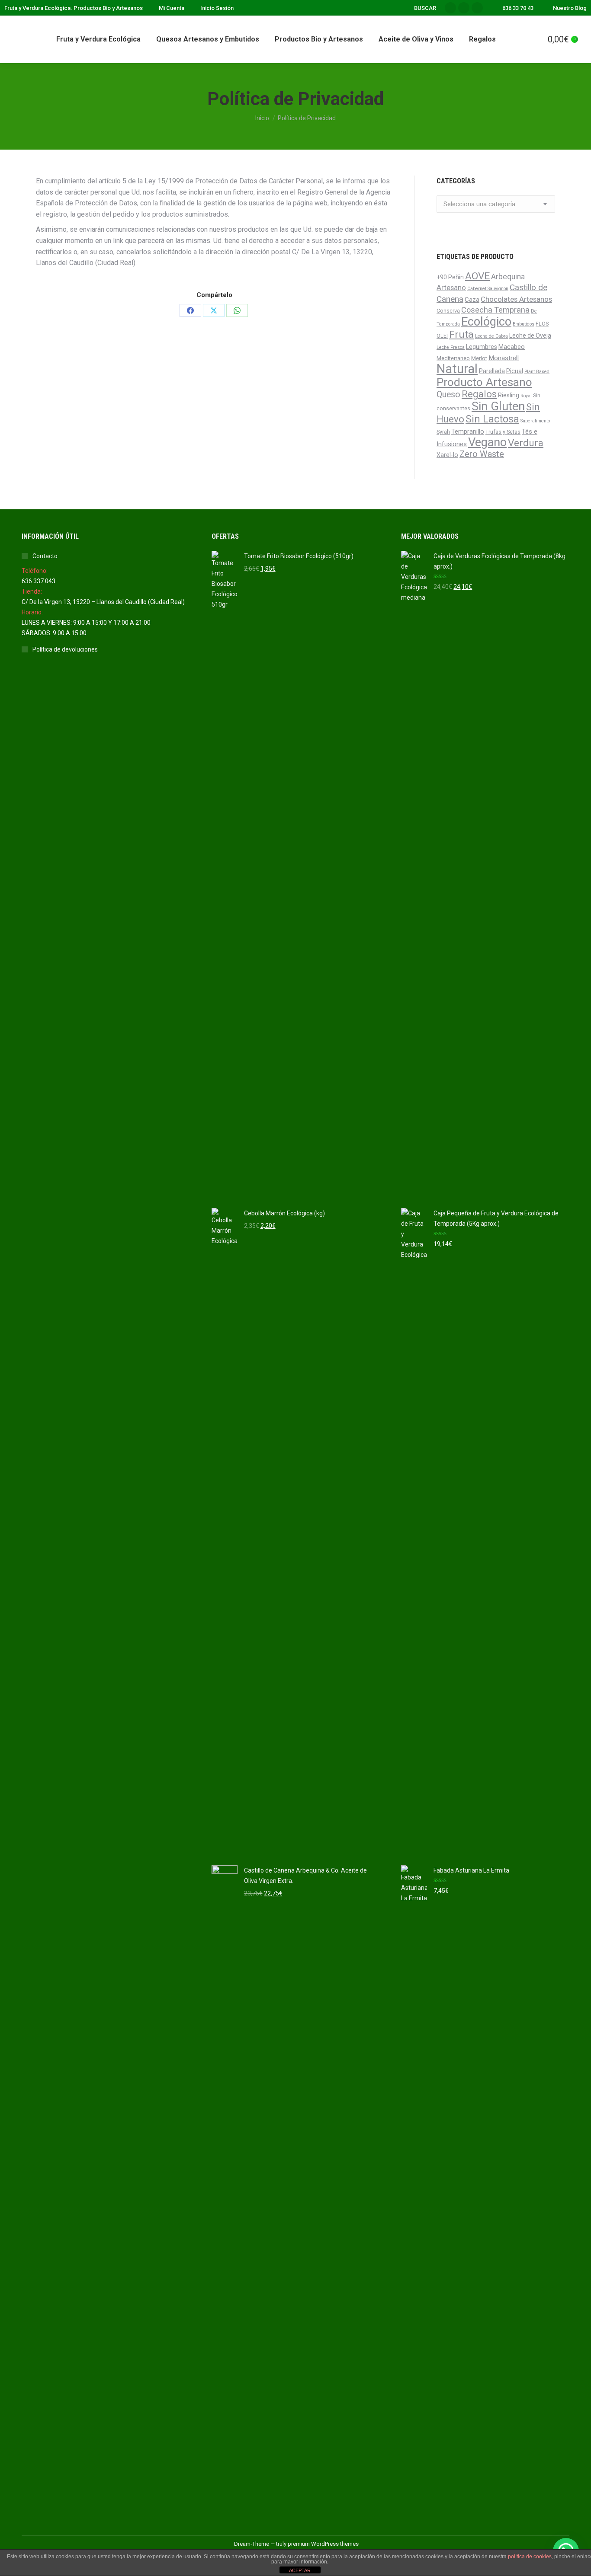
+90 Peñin (450, 277)
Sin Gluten (498, 406)
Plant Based (537, 372)
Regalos (479, 394)
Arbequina (508, 277)
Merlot (479, 358)
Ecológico (486, 322)
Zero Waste (482, 454)
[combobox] (496, 204)
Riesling (509, 395)
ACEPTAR (300, 2570)
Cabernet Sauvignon (488, 289)
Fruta (461, 334)
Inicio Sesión (217, 8)
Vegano (487, 442)
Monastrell (504, 358)
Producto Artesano (484, 382)
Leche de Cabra (491, 336)
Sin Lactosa (492, 419)
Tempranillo (468, 431)
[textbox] (479, 204)
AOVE (477, 276)
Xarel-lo (447, 455)
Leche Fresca (451, 347)
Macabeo (512, 347)
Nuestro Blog (570, 8)
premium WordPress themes (323, 2544)
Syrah (443, 432)
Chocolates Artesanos (516, 299)
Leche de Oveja (530, 336)
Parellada (492, 371)
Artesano (451, 288)
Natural (457, 369)
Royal (526, 396)
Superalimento (535, 421)
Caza (472, 300)
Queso (448, 395)
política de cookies (530, 2557)
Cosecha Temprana (495, 310)
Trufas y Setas (503, 432)
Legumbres (482, 347)
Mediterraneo (453, 358)
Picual (515, 371)
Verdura (526, 443)
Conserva (448, 311)
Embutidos (524, 324)
